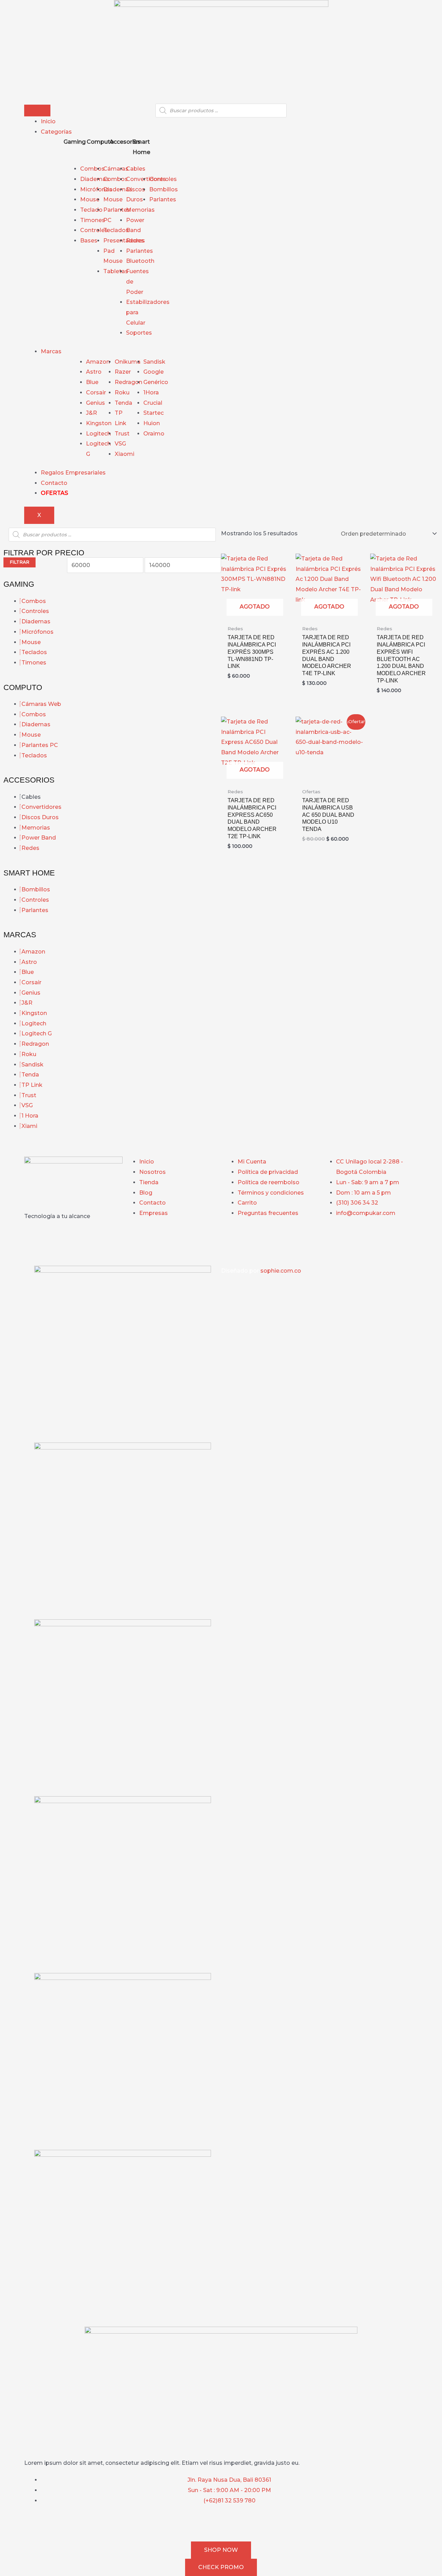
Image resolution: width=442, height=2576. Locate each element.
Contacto (54, 483)
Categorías (56, 132)
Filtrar (20, 562)
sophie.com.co (281, 1271)
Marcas (51, 351)
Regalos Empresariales (73, 473)
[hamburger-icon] (37, 111)
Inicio (48, 121)
